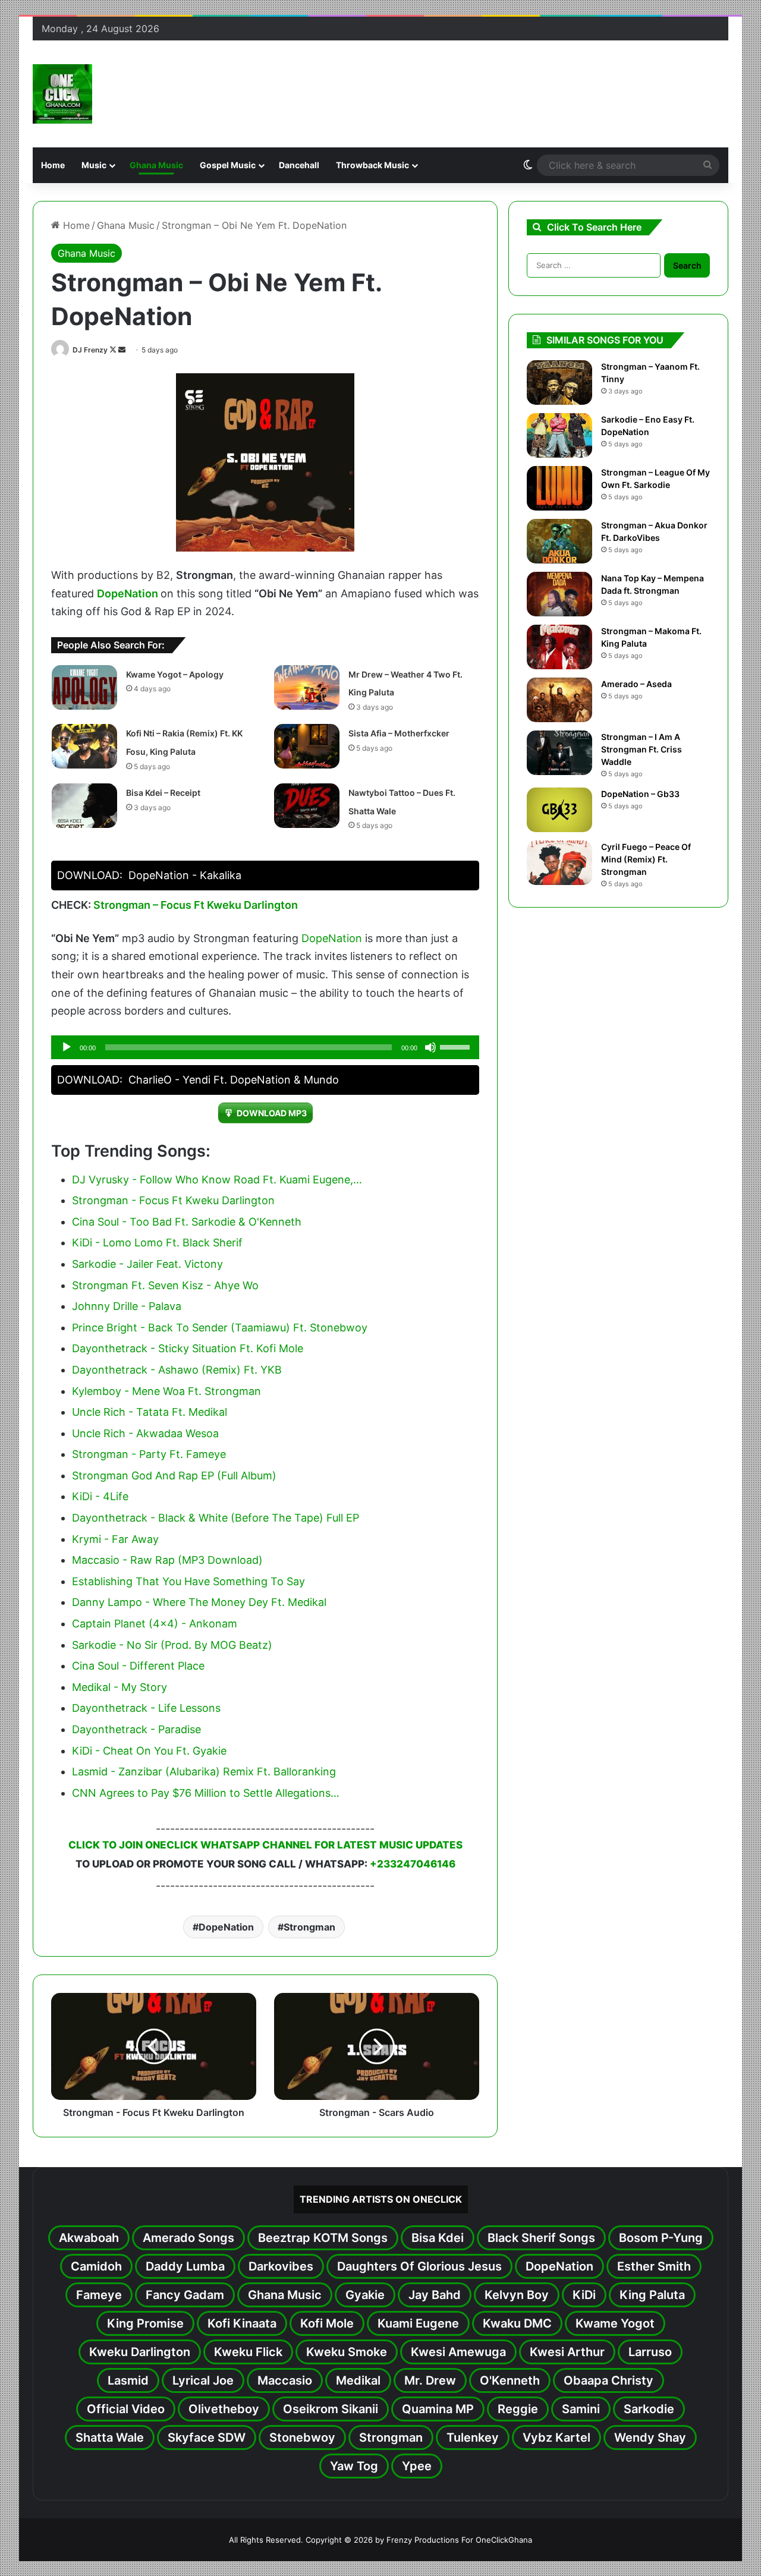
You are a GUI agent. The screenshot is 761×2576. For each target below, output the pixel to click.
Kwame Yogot (615, 2323)
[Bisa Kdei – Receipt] (84, 806)
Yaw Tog (354, 2466)
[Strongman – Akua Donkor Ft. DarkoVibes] (559, 541)
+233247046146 (413, 1864)
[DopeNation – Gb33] (559, 810)
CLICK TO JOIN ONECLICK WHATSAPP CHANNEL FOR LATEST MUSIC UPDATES (265, 1845)
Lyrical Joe (203, 2380)
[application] (265, 1047)
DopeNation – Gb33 (640, 794)
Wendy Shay (650, 2438)
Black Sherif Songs (541, 2238)
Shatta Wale (110, 2438)
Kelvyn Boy (517, 2295)
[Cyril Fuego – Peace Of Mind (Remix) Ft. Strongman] (559, 863)
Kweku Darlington (140, 2352)
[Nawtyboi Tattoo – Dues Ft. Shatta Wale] (307, 806)
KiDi (584, 2295)
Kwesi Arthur (567, 2352)
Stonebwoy (302, 2438)
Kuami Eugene (418, 2323)
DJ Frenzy (90, 350)
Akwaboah (89, 2238)
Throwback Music (372, 165)
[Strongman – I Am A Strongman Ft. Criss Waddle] (559, 753)
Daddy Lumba (185, 2266)
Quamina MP (438, 2409)
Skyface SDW (207, 2438)
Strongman (309, 1927)
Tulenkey (473, 2438)
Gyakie (365, 2295)
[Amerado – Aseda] (559, 700)
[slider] (457, 1046)
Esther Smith (654, 2266)
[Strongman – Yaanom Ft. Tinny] (559, 382)
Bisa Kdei (438, 2238)
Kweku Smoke (347, 2352)
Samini (581, 2409)
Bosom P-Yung (661, 2238)
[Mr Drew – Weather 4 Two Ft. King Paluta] (307, 687)
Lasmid (128, 2380)
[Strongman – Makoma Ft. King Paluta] (559, 647)
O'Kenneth (510, 2380)
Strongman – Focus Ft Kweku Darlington (196, 905)
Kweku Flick (248, 2352)
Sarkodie (649, 2409)
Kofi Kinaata (242, 2323)
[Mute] (430, 1047)
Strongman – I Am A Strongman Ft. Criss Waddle (641, 749)
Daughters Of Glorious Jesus (419, 2266)
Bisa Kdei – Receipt (163, 793)
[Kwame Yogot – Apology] (84, 687)
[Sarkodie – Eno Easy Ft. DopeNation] (559, 435)
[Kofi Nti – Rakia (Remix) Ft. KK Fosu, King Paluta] (84, 746)
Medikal (358, 2380)
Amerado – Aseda (636, 684)
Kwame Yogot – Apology (175, 674)
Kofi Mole (327, 2323)
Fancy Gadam (185, 2295)
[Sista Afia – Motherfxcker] (307, 746)
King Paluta (652, 2295)
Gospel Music (228, 165)
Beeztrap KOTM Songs (323, 2238)
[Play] (67, 1047)
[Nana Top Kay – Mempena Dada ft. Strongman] (559, 594)
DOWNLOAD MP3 (272, 1113)
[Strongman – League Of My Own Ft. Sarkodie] (559, 488)
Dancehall (299, 165)
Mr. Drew (430, 2380)
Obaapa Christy (609, 2380)
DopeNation (128, 593)
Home (53, 165)
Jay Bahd (435, 2295)
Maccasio (285, 2380)
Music (94, 165)
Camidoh (96, 2266)
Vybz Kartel (556, 2438)
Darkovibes (281, 2266)
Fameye (99, 2295)
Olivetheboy (224, 2409)
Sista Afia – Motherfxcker (399, 733)
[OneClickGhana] (62, 94)
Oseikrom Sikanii (331, 2409)
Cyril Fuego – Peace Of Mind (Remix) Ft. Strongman (646, 859)
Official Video (126, 2409)
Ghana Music (156, 165)
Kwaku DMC (517, 2323)
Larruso (650, 2352)
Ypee (417, 2466)
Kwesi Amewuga (458, 2352)
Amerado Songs (188, 2238)
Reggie (518, 2409)
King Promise (145, 2323)
